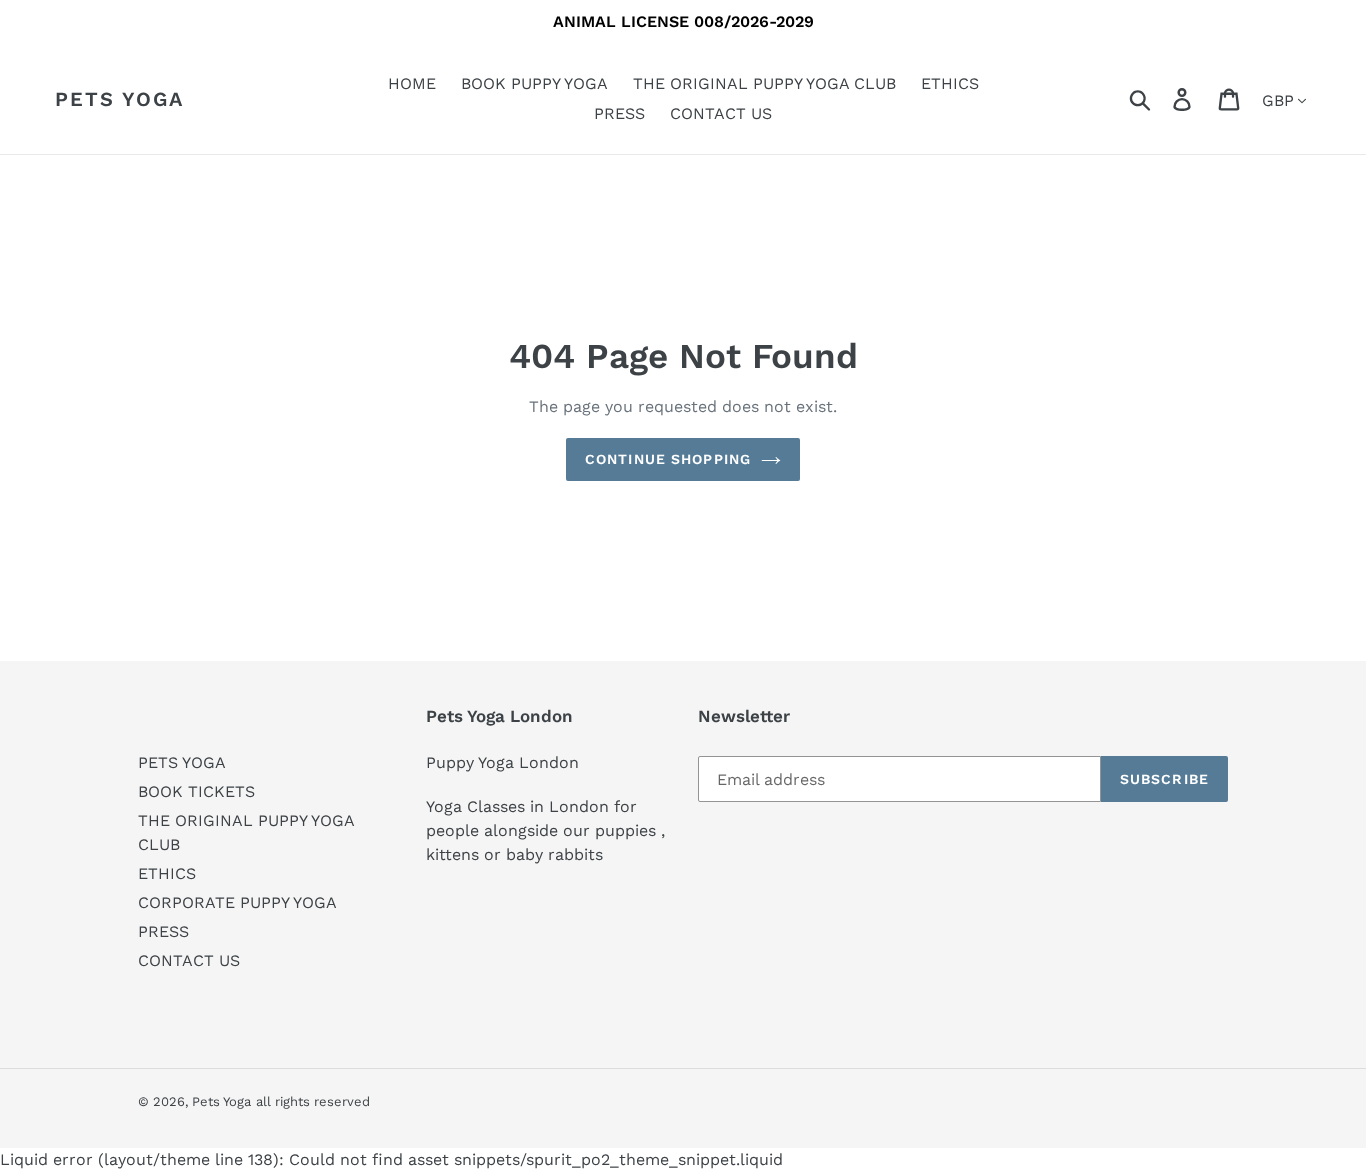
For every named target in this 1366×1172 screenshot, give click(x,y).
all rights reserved (313, 1101)
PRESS (163, 931)
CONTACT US (189, 960)
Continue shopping (668, 459)
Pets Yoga (119, 99)
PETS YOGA (182, 762)
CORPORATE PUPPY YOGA (237, 902)
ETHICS (167, 873)
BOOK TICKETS (196, 791)
